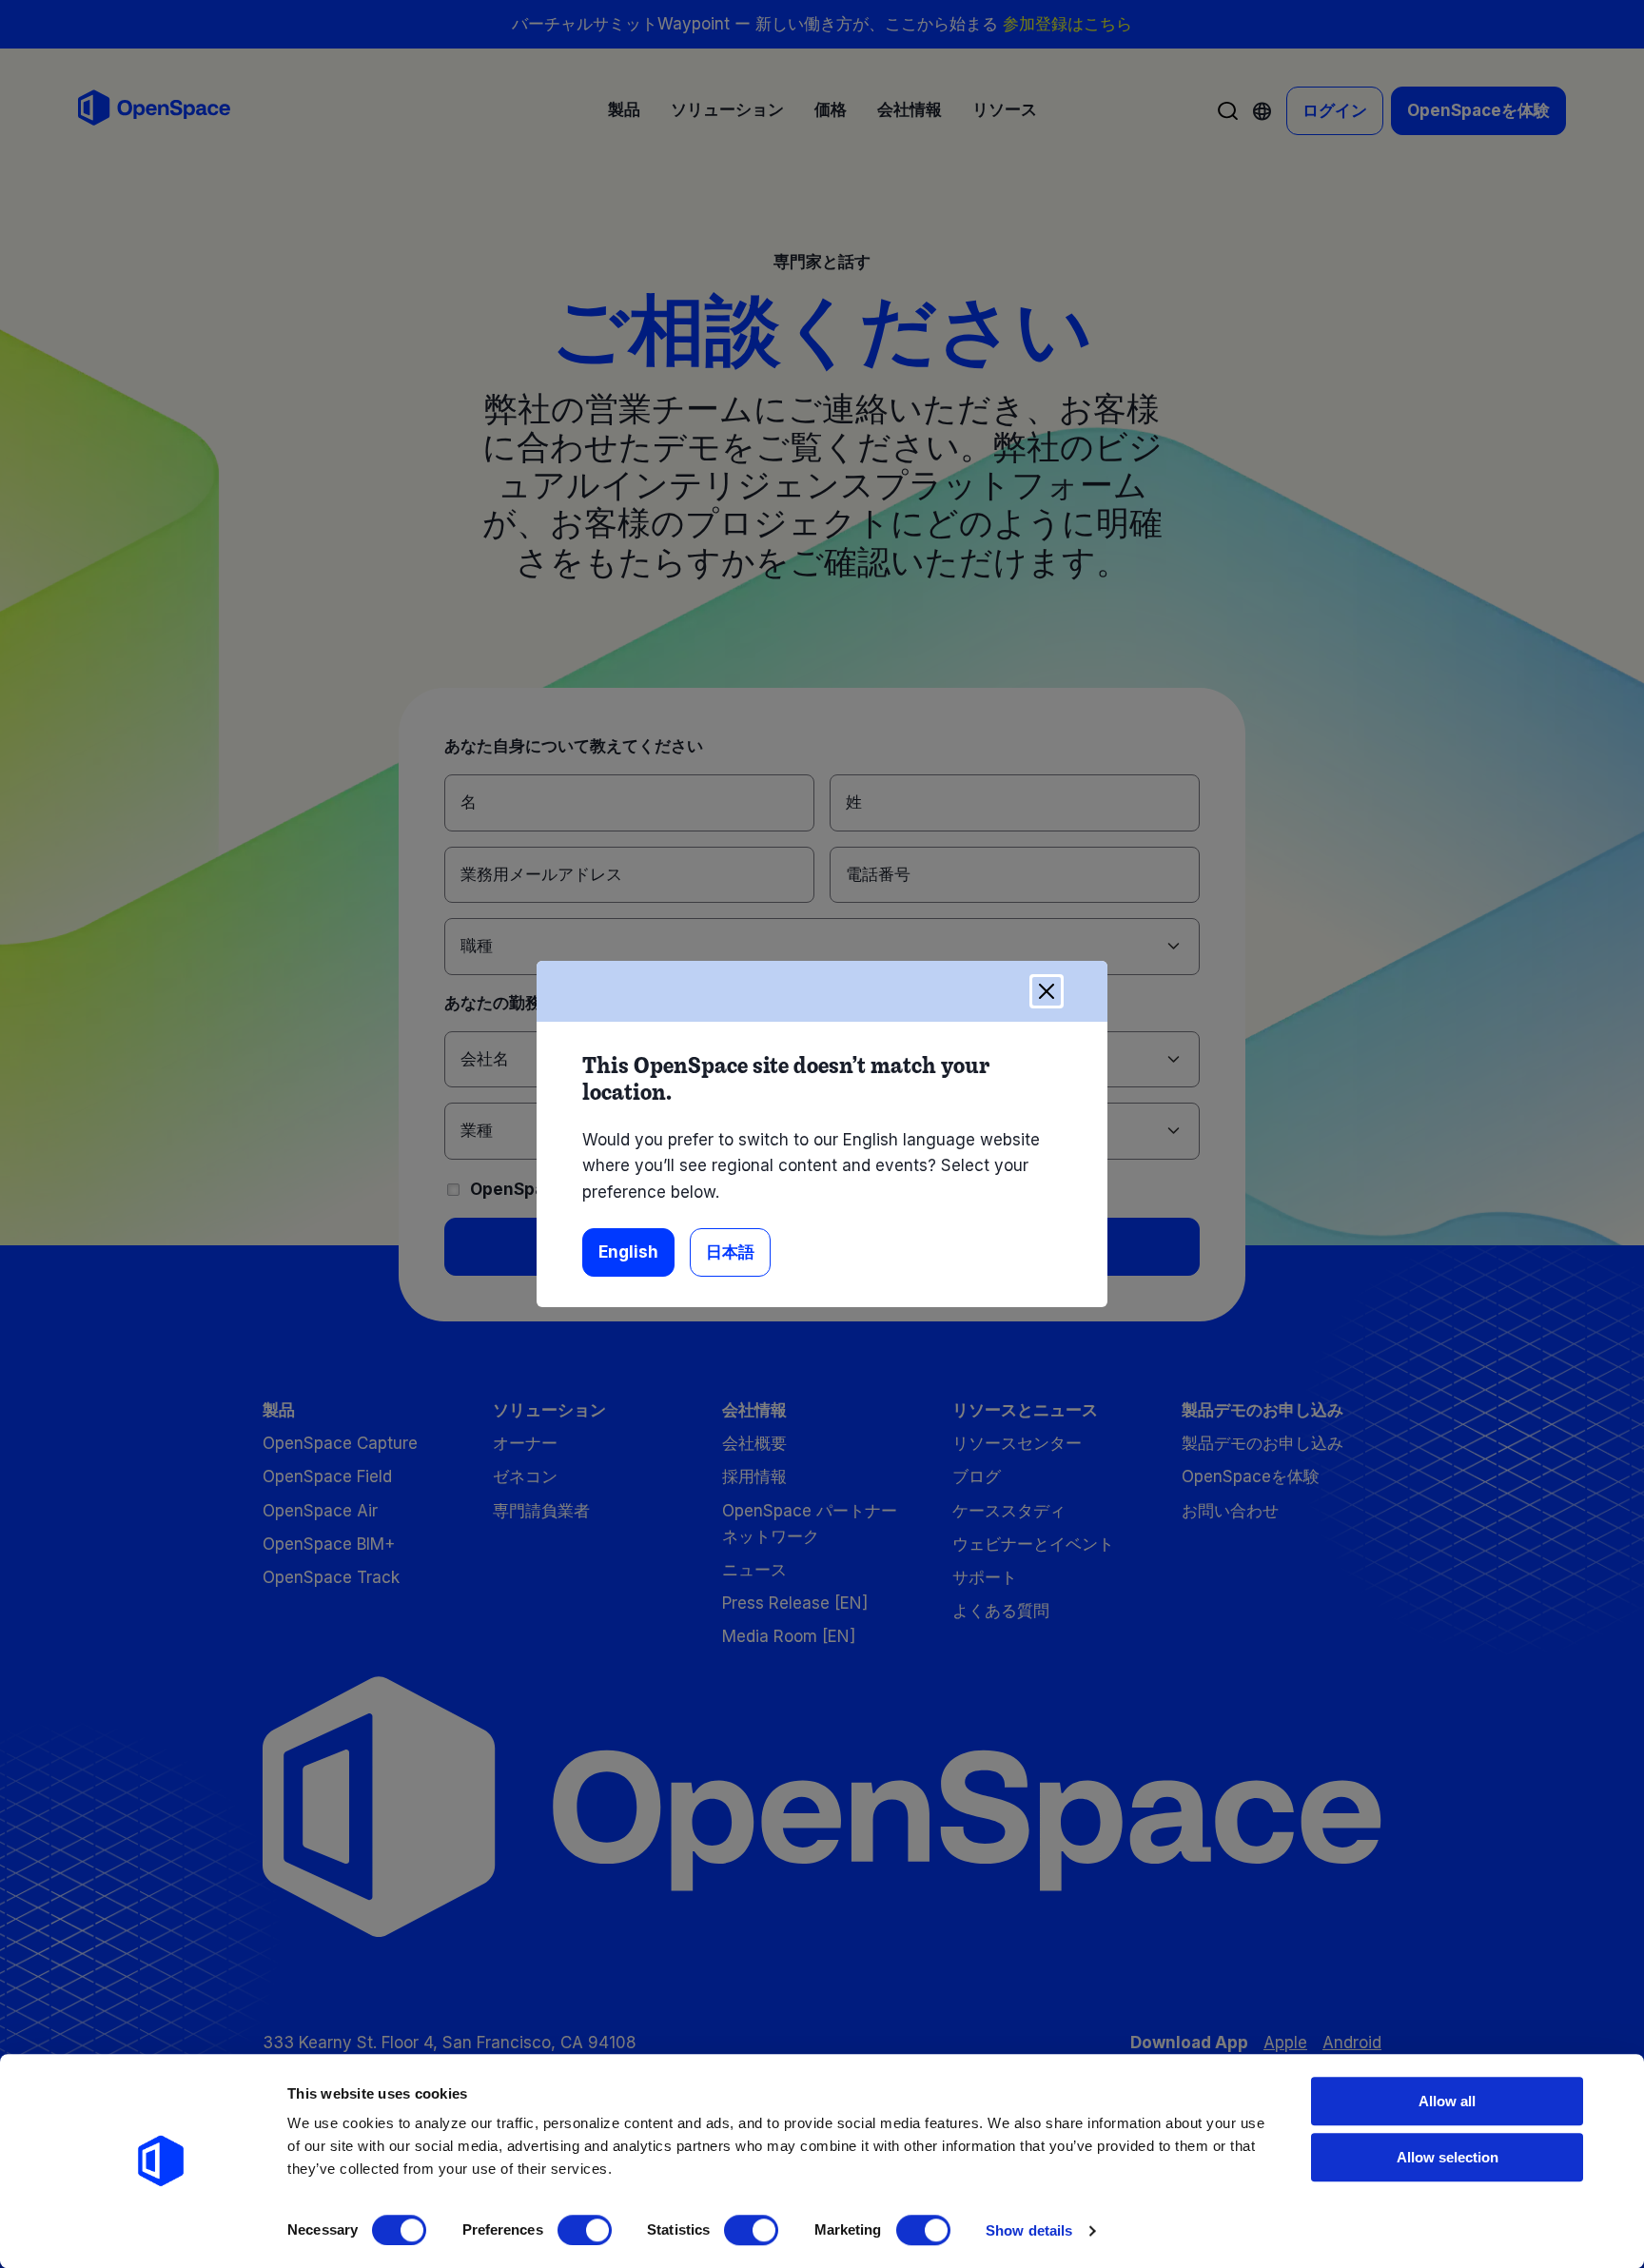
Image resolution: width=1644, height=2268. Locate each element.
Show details (1029, 2230)
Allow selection (1448, 2157)
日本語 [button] (730, 1252)
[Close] (1047, 991)
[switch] (585, 2230)
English (628, 1252)
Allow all (1447, 2101)
